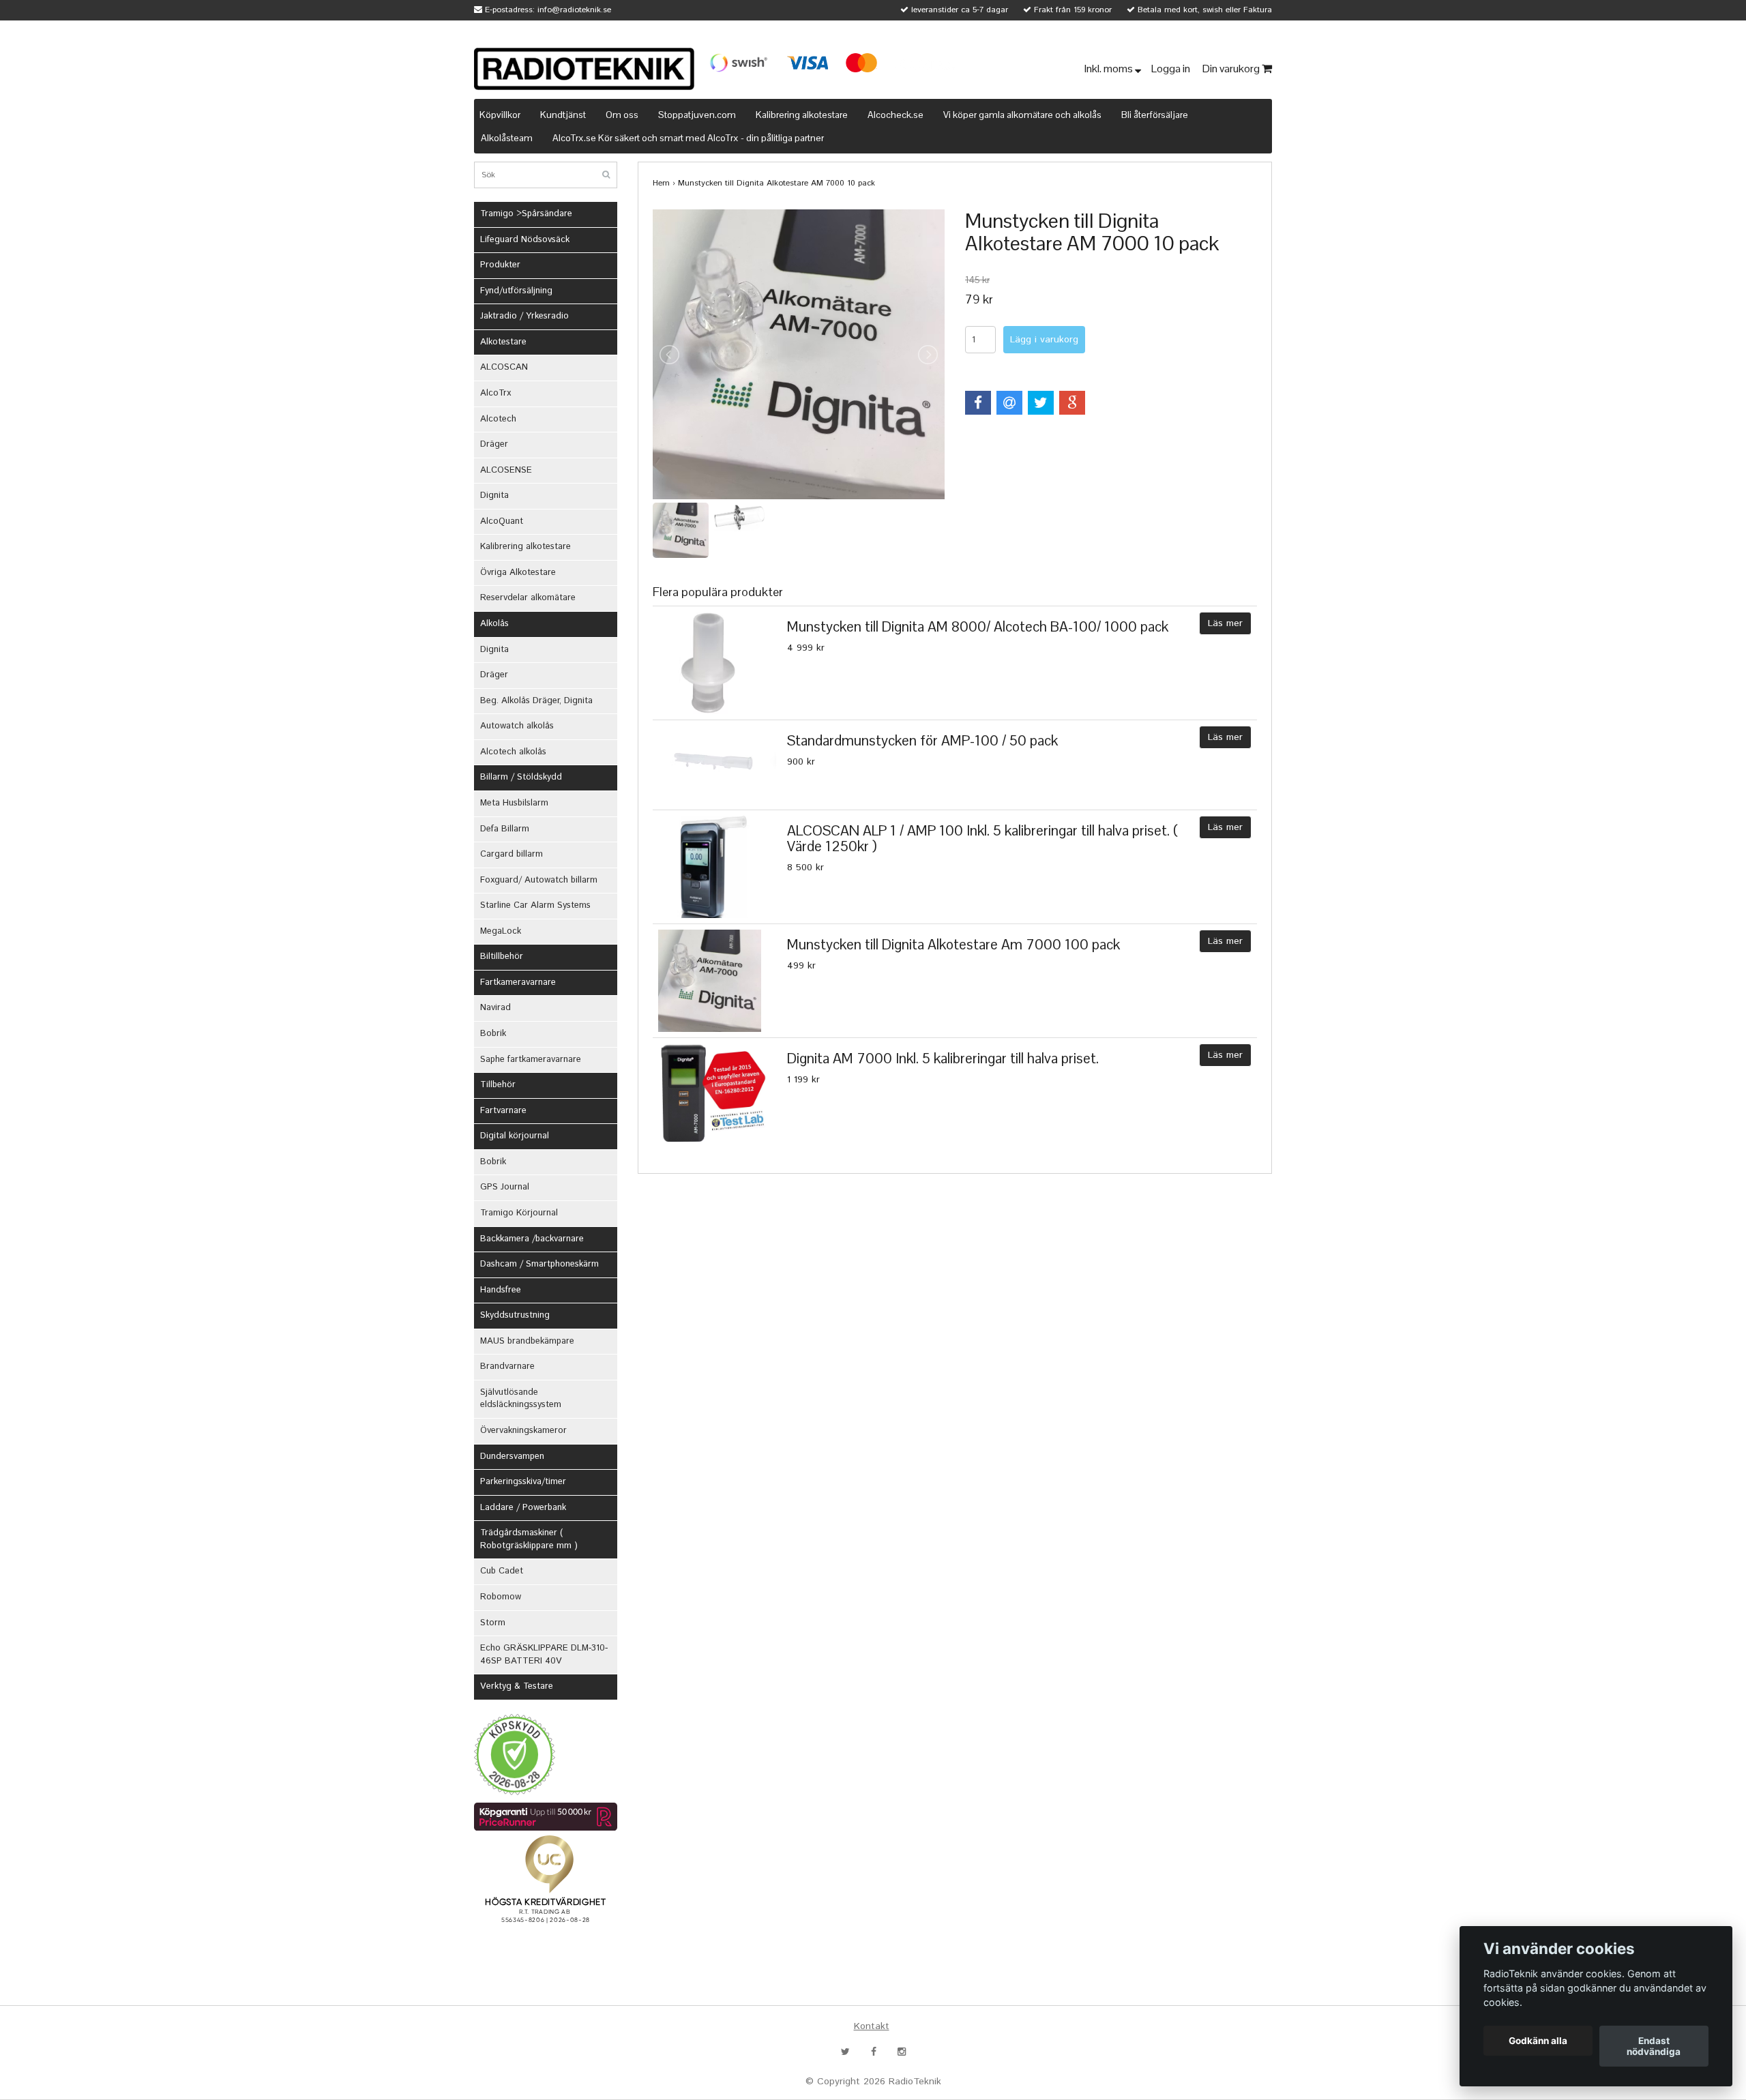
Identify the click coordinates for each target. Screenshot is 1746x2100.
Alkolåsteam (507, 138)
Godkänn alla (1538, 2041)
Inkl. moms (1110, 69)
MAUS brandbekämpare (527, 1341)
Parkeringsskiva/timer (523, 1482)
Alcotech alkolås (513, 752)
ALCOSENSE (506, 470)
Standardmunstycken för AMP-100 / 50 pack (922, 740)
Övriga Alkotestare (518, 573)
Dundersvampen (512, 1456)
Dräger (494, 444)
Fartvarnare (503, 1111)
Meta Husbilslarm (514, 803)
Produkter (500, 265)
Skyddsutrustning (515, 1315)
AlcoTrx (495, 393)
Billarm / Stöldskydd (521, 777)
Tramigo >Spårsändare (526, 214)
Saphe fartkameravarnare (531, 1060)
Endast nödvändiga (1654, 2046)
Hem (661, 183)
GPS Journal (505, 1187)
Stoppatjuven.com (697, 115)
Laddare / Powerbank (523, 1508)
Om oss (622, 115)
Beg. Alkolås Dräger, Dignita (536, 701)
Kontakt (872, 2026)
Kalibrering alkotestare (802, 115)
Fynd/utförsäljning (516, 291)
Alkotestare (503, 342)
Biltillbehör (502, 957)
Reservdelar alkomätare (528, 598)
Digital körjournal (515, 1136)
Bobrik (493, 1034)
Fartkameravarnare (518, 982)
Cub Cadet (502, 1571)
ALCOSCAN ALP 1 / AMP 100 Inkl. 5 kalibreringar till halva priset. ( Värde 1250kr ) (982, 838)
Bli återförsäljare (1155, 115)
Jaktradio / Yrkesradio (524, 316)
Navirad (495, 1008)
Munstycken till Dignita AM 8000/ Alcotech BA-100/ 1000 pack (978, 626)
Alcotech (498, 419)
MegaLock (501, 931)
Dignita (494, 496)
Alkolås (494, 624)
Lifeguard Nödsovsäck (525, 240)
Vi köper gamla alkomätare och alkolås (1022, 115)
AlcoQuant (502, 521)
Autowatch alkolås (517, 726)
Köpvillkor (500, 115)
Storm (493, 1623)
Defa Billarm (505, 829)
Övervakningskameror (523, 1431)
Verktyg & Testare (517, 1686)
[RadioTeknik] (584, 69)
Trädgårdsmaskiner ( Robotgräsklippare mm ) (529, 1539)
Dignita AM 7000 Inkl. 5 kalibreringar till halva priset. (943, 1058)
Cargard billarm (512, 854)
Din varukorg (1232, 69)
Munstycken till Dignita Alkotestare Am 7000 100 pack (953, 944)
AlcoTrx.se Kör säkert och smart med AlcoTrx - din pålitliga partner (688, 138)
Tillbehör (498, 1085)
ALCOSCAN (504, 367)
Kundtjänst (563, 115)
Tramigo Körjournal (519, 1213)
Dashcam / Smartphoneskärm (539, 1264)
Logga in (1172, 69)
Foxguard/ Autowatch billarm (539, 880)
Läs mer (1225, 623)
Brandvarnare (507, 1366)
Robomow (501, 1597)
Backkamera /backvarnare (532, 1239)
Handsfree (501, 1290)
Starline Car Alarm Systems (535, 905)
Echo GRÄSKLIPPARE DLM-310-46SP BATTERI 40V (544, 1655)
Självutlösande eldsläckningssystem (521, 1399)
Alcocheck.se (896, 115)
